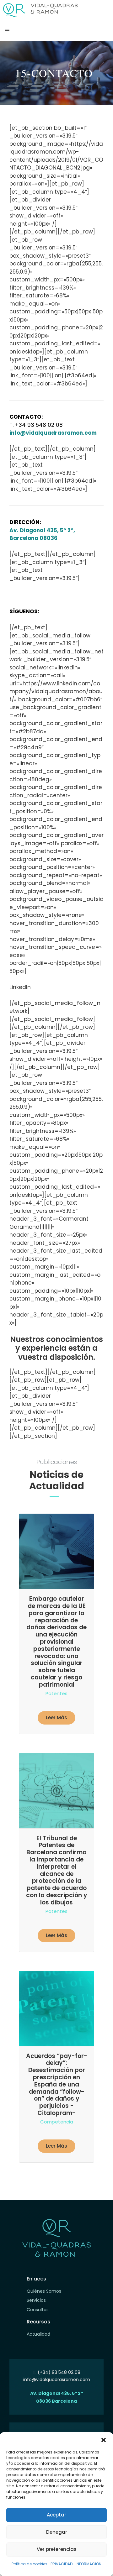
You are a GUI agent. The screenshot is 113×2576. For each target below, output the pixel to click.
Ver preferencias (57, 2549)
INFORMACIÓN (89, 2564)
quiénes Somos (44, 2291)
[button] (104, 2440)
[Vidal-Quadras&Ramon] (40, 10)
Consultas (38, 2310)
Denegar (57, 2532)
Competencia (57, 2122)
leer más (56, 1717)
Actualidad (38, 2334)
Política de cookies (30, 2564)
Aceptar (56, 2515)
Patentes (56, 1693)
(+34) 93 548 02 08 (59, 2372)
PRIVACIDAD (62, 2564)
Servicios (36, 2300)
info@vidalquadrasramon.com (57, 2380)
